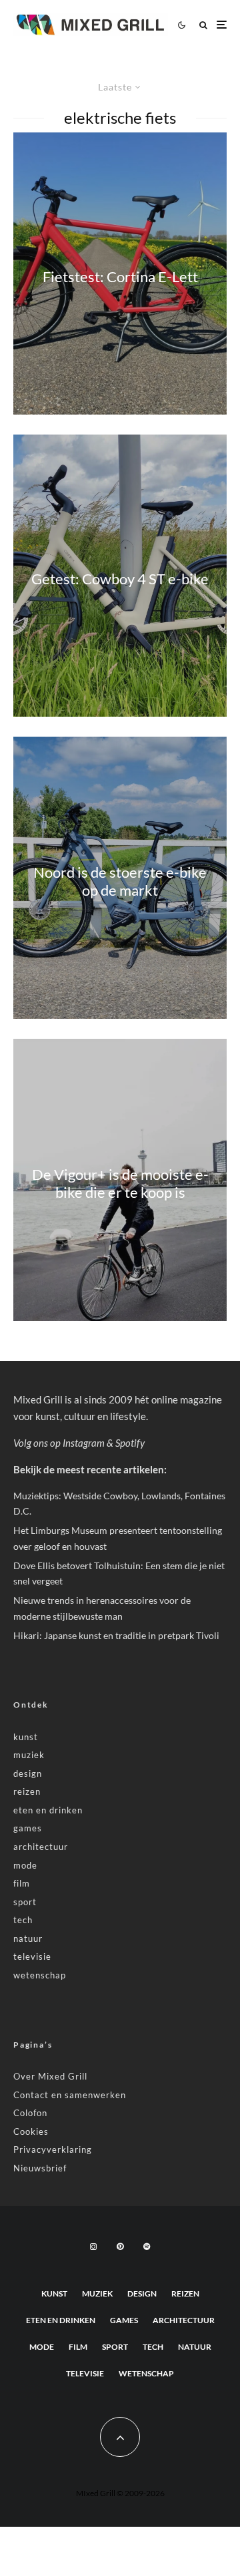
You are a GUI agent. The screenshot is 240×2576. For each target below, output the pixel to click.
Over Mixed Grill (50, 2076)
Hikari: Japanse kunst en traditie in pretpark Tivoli (116, 1635)
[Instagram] (93, 2247)
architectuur (41, 1847)
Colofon (30, 2113)
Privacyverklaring (53, 2149)
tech (23, 1920)
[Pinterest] (120, 2247)
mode (25, 1865)
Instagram (84, 1443)
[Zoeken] (203, 25)
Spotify (130, 1443)
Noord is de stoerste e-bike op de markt (120, 881)
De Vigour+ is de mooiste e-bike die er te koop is (120, 1183)
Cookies (31, 2131)
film (22, 1883)
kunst (26, 1737)
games (28, 1828)
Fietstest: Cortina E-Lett (120, 277)
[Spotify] (147, 2247)
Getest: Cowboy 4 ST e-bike (120, 579)
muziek (29, 1755)
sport (25, 1902)
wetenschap (40, 1975)
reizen (27, 1791)
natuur (28, 1938)
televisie (32, 1956)
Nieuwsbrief (40, 2168)
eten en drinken (48, 1810)
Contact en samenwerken (70, 2095)
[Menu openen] (222, 25)
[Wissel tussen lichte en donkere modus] (181, 25)
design (28, 1773)
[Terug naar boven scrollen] (120, 2437)
